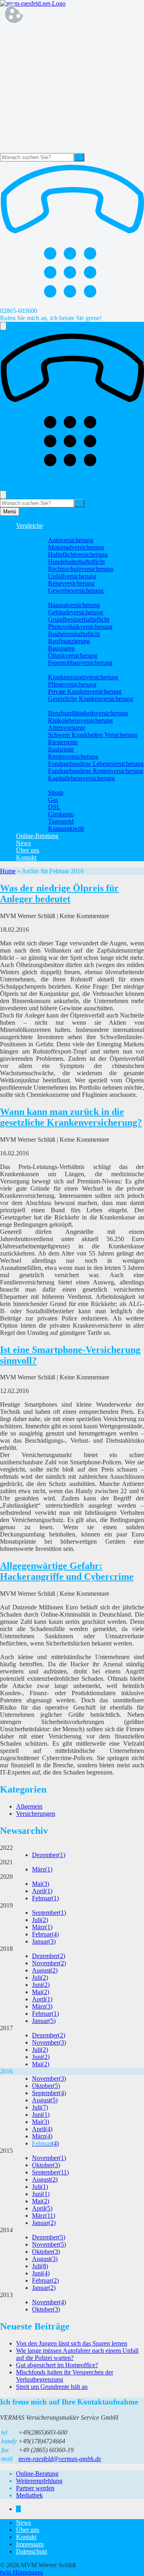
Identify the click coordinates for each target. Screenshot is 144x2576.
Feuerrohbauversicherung (80, 663)
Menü (10, 512)
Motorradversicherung (76, 547)
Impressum (30, 2544)
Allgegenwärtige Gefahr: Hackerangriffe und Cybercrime (67, 1571)
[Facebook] (18, 2509)
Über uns (28, 850)
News (23, 843)
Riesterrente (63, 742)
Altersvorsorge (67, 728)
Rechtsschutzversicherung (81, 569)
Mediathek (29, 2495)
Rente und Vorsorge (57, 706)
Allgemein (29, 1806)
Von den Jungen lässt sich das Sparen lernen (72, 2343)
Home (8, 871)
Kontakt (26, 857)
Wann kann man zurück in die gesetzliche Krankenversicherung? (71, 1117)
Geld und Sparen (53, 785)
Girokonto (61, 814)
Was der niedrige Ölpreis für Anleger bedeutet (59, 893)
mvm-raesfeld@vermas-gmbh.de (60, 2459)
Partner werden (35, 2488)
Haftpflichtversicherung (78, 554)
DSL (54, 807)
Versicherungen (36, 1814)
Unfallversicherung (72, 576)
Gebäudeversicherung (76, 612)
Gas (53, 800)
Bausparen (61, 648)
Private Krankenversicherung (85, 691)
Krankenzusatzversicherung (83, 677)
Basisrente (61, 749)
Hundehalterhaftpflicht (76, 562)
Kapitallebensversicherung (81, 778)
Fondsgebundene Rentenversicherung (96, 771)
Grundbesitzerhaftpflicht (79, 619)
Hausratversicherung (74, 605)
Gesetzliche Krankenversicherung (91, 699)
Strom (56, 792)
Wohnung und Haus (57, 598)
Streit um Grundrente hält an (52, 2387)
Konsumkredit (66, 829)
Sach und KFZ (51, 533)
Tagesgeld (61, 821)
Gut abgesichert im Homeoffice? (57, 2365)
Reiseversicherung (71, 583)
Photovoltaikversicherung (80, 627)
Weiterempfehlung (39, 2481)
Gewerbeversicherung (76, 591)
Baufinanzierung (69, 641)
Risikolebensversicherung (80, 720)
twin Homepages (21, 2572)
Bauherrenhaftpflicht (74, 634)
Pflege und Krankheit (59, 670)
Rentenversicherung (73, 756)
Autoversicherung (71, 540)
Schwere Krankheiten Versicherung (93, 735)
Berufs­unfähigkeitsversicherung (88, 713)
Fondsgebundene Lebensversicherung (96, 764)
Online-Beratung (37, 836)
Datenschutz (32, 2551)
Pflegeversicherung (72, 684)
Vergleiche (29, 526)
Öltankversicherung (73, 655)
